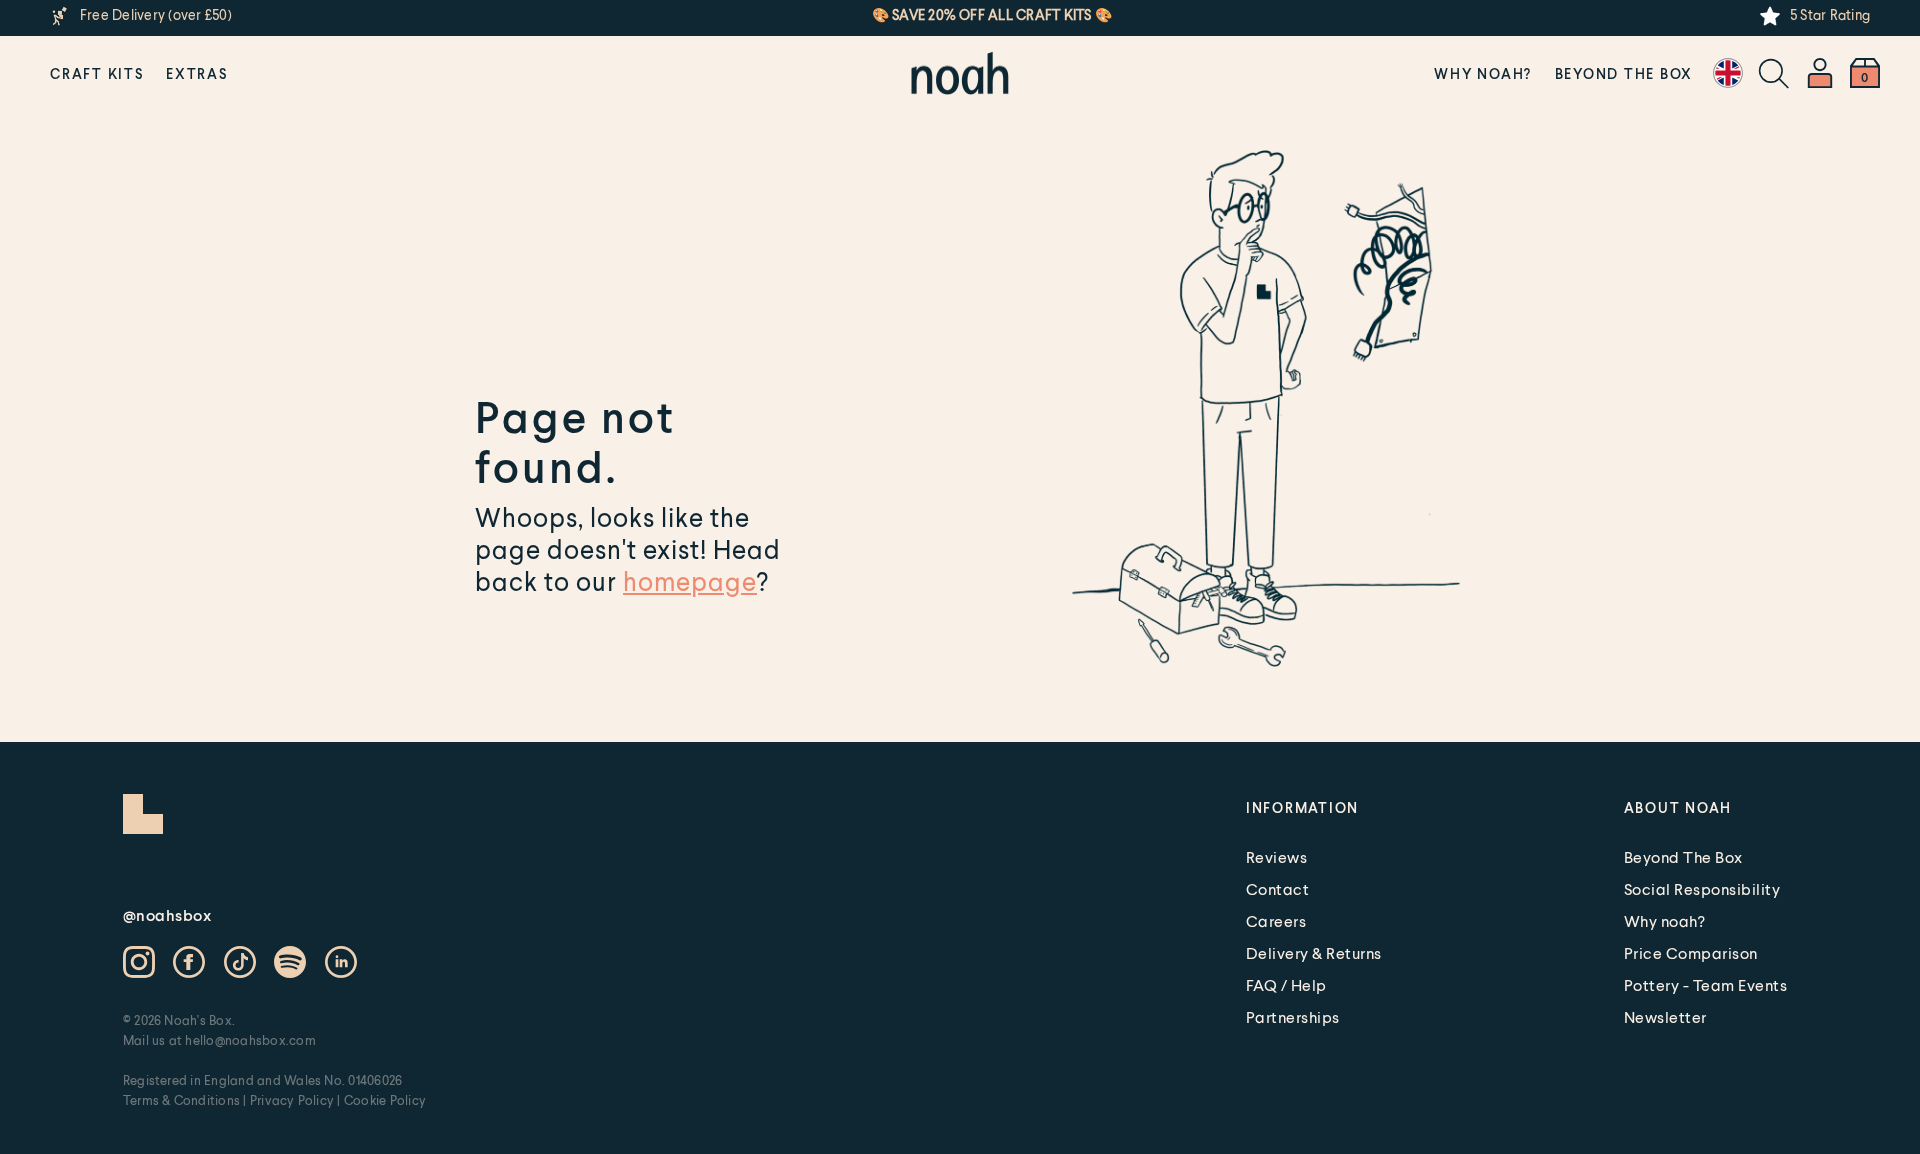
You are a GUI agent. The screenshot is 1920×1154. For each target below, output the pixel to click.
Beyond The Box (1624, 73)
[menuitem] (97, 73)
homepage (690, 581)
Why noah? (1483, 73)
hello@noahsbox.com (250, 1040)
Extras (197, 73)
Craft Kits (97, 73)
